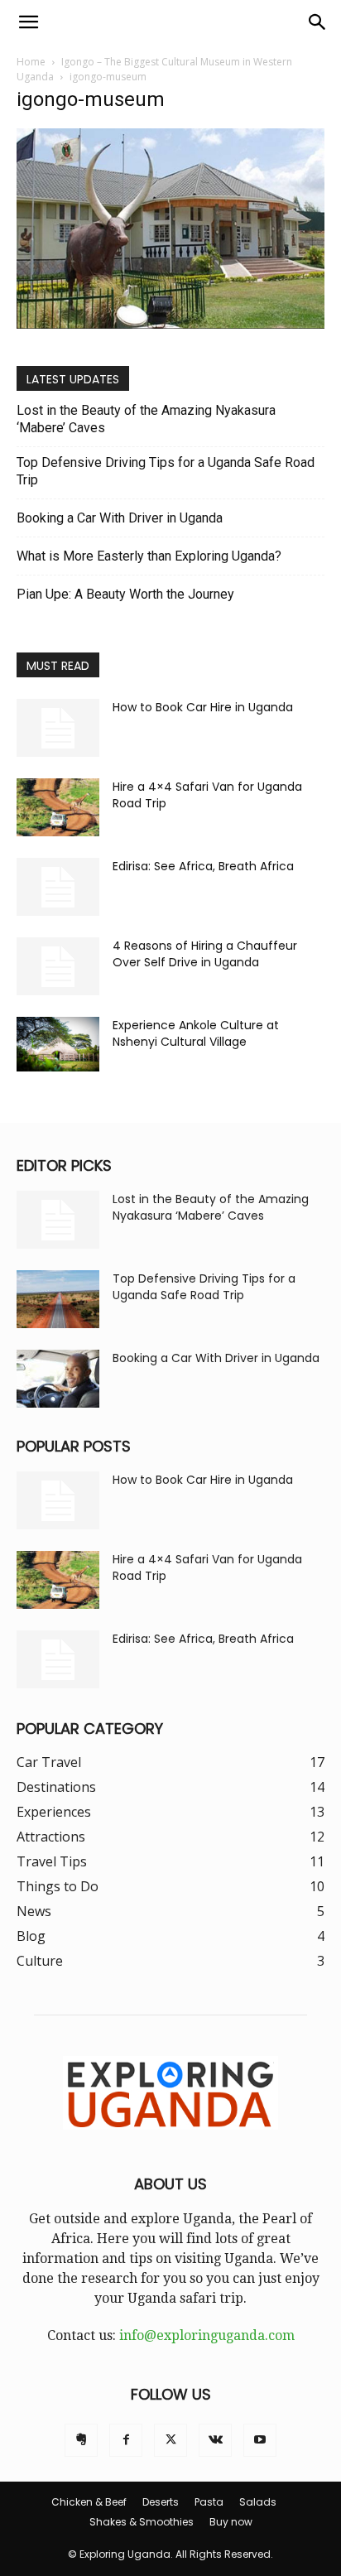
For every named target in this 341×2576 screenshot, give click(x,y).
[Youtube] (260, 2440)
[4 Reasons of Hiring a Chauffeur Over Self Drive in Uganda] (58, 966)
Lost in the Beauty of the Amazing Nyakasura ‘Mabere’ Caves (146, 419)
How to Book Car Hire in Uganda (203, 707)
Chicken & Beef (89, 2502)
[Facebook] (126, 2440)
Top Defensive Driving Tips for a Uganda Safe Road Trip (166, 471)
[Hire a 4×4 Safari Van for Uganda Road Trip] (58, 807)
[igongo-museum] (170, 324)
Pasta (209, 2502)
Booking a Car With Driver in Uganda (120, 518)
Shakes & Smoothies (142, 2522)
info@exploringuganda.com (207, 2335)
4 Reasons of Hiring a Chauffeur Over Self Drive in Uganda (205, 954)
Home (31, 62)
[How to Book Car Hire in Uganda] (58, 728)
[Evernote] (81, 2440)
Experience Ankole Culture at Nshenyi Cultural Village (196, 1033)
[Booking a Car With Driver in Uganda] (58, 1379)
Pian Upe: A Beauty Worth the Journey (125, 594)
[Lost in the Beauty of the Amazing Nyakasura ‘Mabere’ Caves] (58, 1220)
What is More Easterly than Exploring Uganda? (149, 556)
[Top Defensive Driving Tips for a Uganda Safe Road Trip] (58, 1299)
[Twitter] (170, 2440)
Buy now (231, 2522)
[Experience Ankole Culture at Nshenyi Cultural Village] (58, 1044)
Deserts (161, 2502)
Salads (258, 2502)
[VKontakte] (215, 2440)
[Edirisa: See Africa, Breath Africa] (58, 887)
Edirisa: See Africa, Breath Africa (203, 866)
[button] (28, 22)
